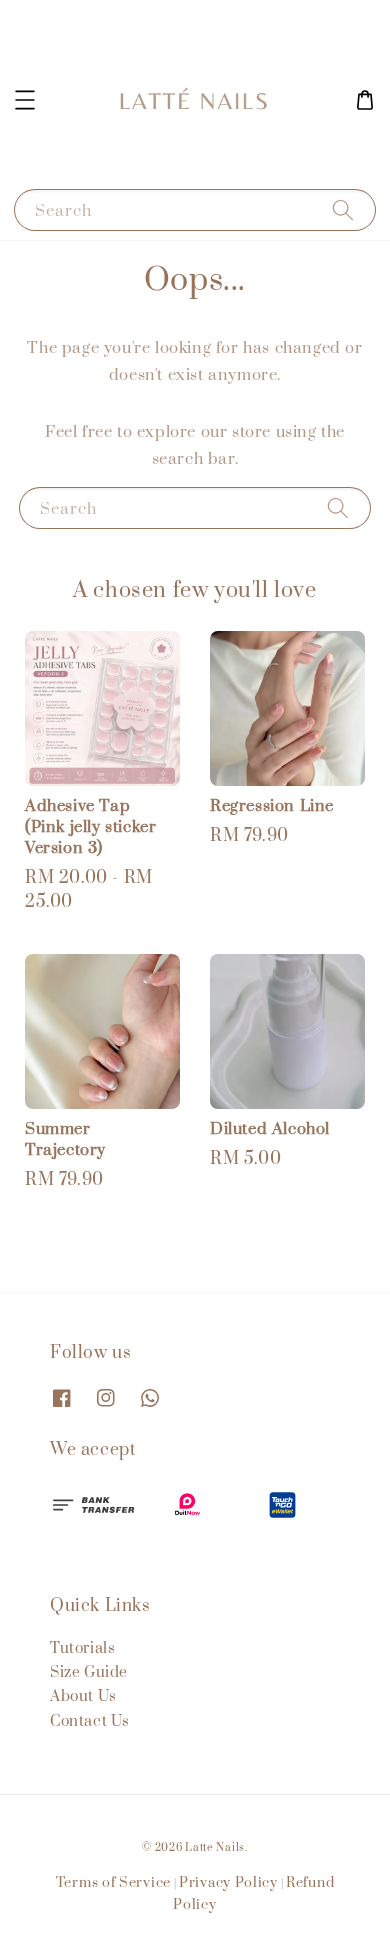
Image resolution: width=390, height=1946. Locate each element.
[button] (25, 100)
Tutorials (82, 1648)
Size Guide (89, 1672)
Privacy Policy (228, 1883)
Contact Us (90, 1721)
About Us (83, 1696)
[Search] (343, 209)
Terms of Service (113, 1883)
